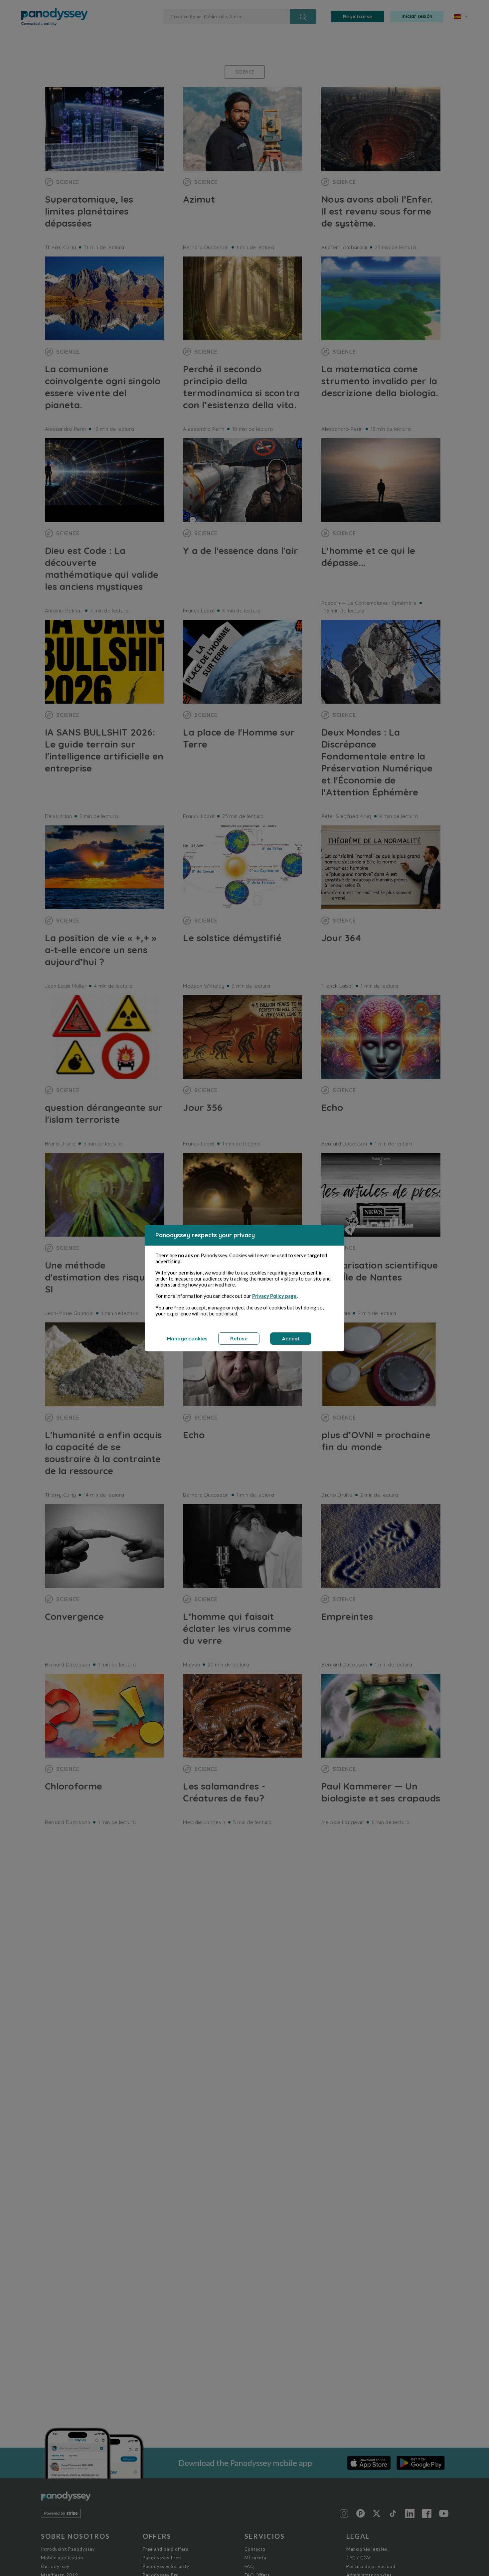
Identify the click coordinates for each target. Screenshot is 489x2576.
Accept (291, 1339)
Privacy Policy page (274, 1296)
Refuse (239, 1339)
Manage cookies (187, 1339)
